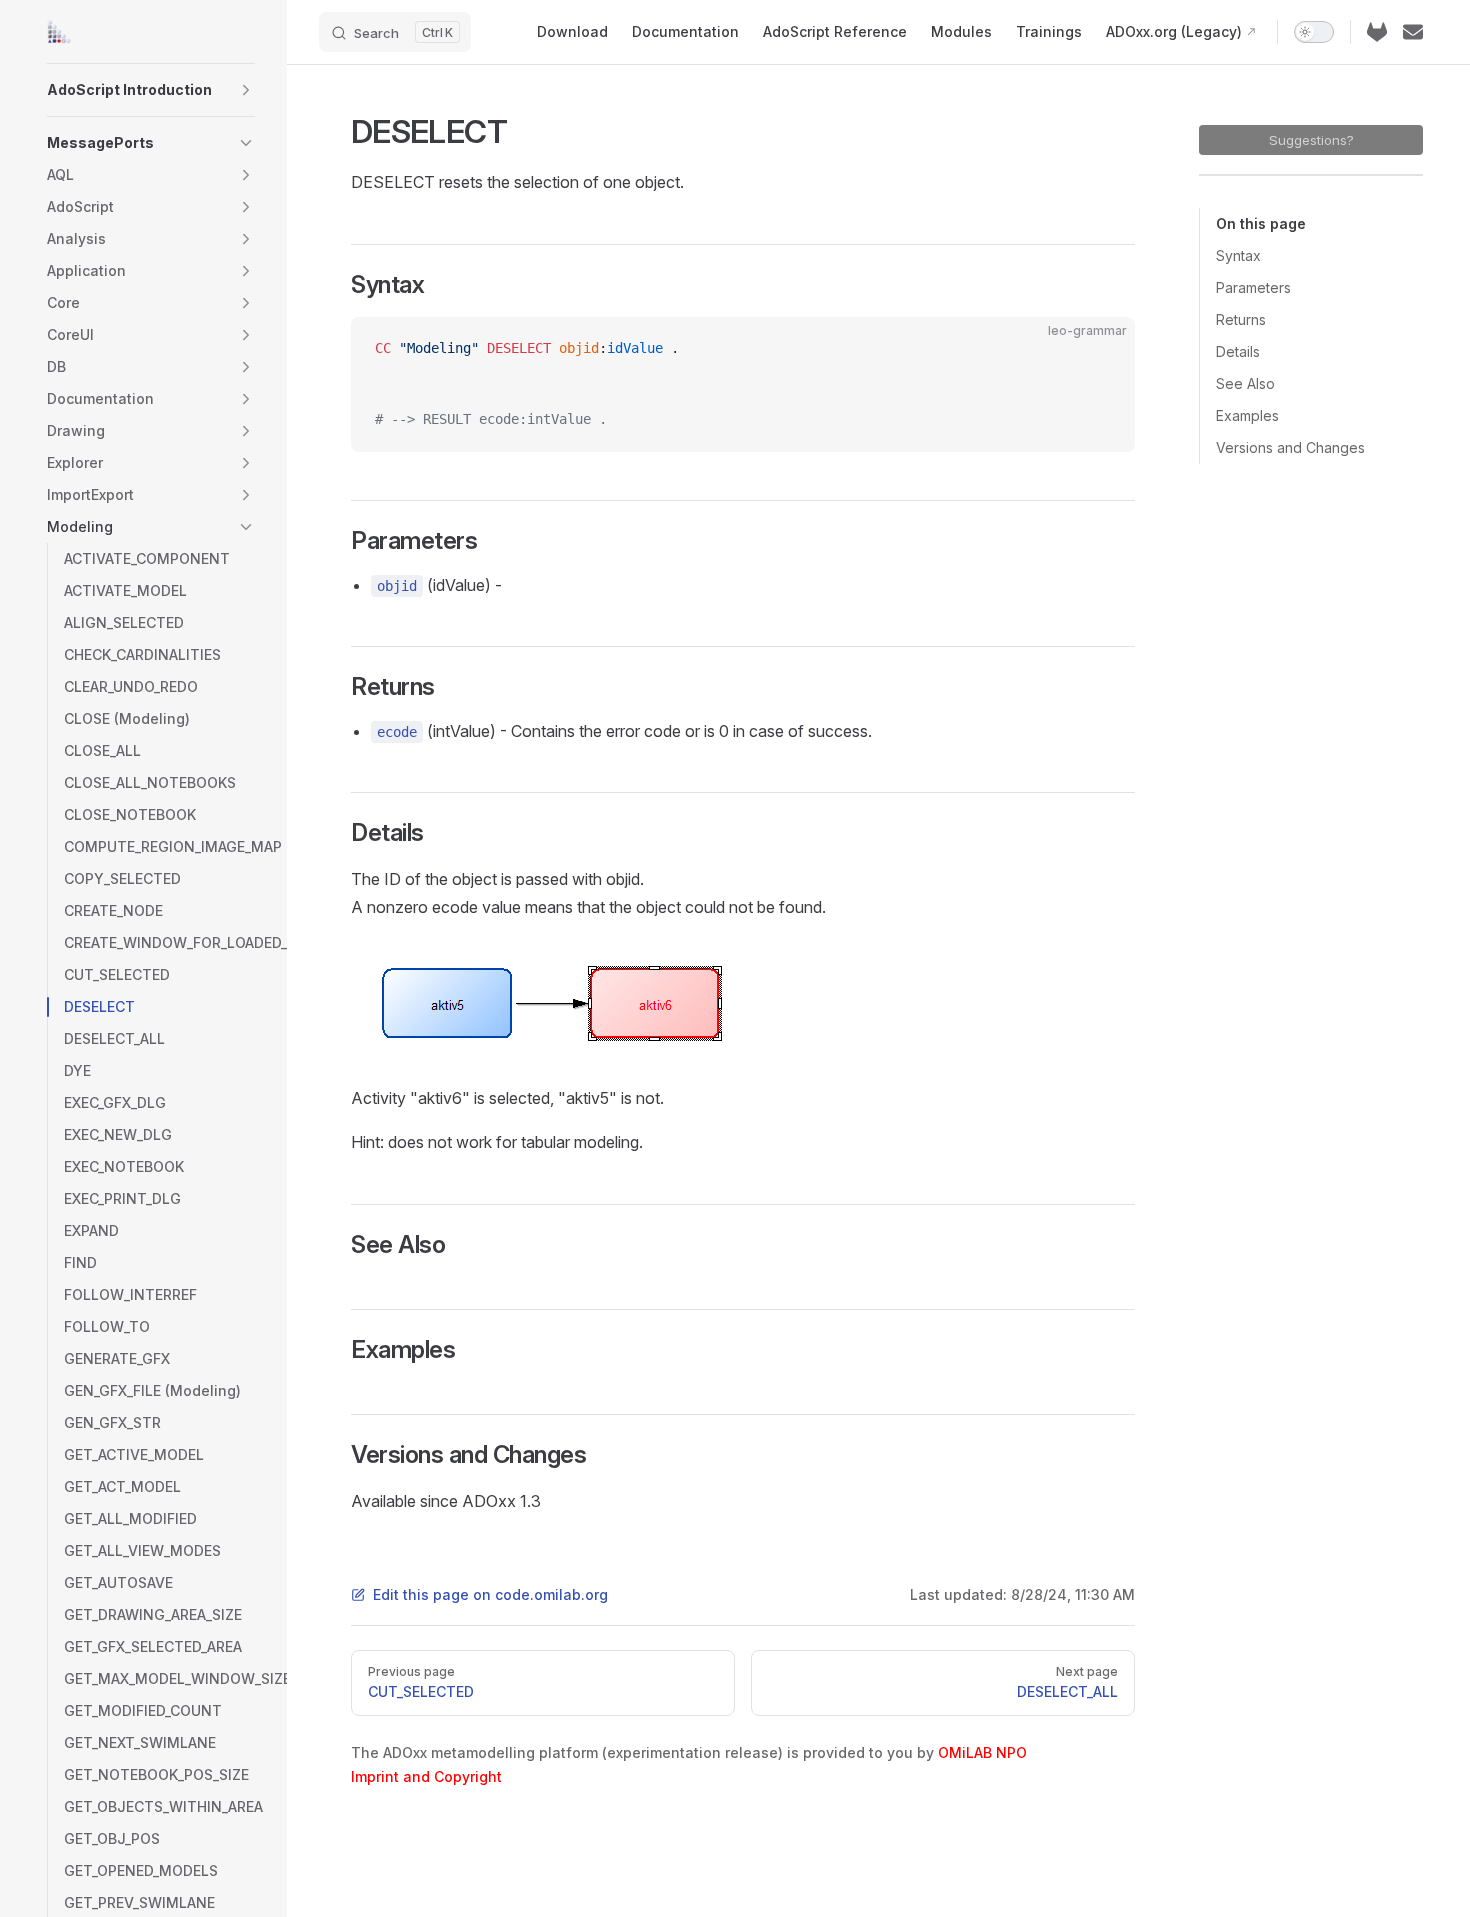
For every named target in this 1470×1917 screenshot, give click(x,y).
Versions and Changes (1290, 447)
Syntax (1238, 255)
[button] (246, 90)
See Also (1245, 383)
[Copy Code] (1103, 349)
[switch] (1314, 32)
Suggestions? (1311, 140)
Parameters (1253, 287)
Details (1238, 351)
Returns (1241, 319)
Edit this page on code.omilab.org (490, 1594)
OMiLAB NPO (982, 1752)
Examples (1247, 415)
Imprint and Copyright (426, 1776)
